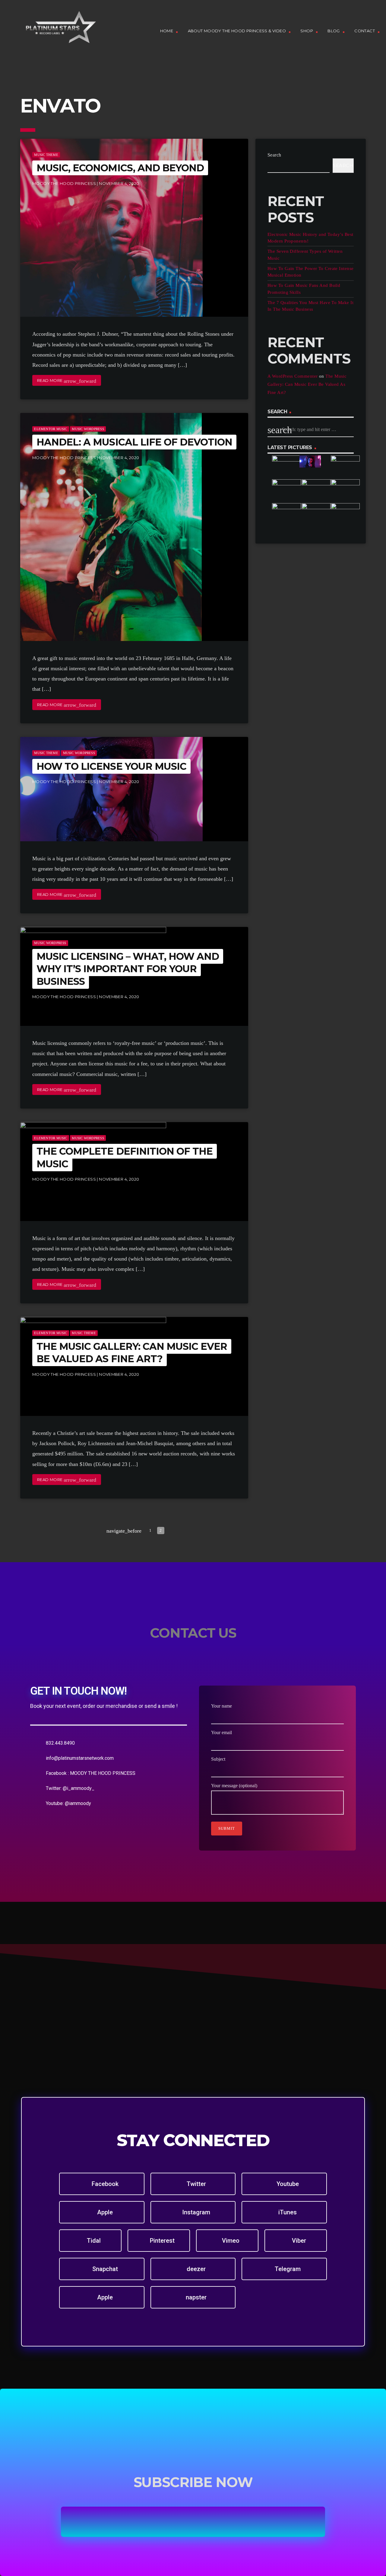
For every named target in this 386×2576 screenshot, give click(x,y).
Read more (67, 381)
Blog (334, 31)
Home (167, 31)
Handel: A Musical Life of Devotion (134, 442)
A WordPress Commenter (293, 376)
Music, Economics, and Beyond (120, 168)
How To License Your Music (111, 766)
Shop (307, 31)
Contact (365, 31)
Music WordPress (88, 429)
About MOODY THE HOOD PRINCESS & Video (237, 31)
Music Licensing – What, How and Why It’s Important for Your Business (128, 969)
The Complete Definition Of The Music (125, 1158)
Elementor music (51, 429)
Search (274, 155)
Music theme (46, 155)
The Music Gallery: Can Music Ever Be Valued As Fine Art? (132, 1353)
